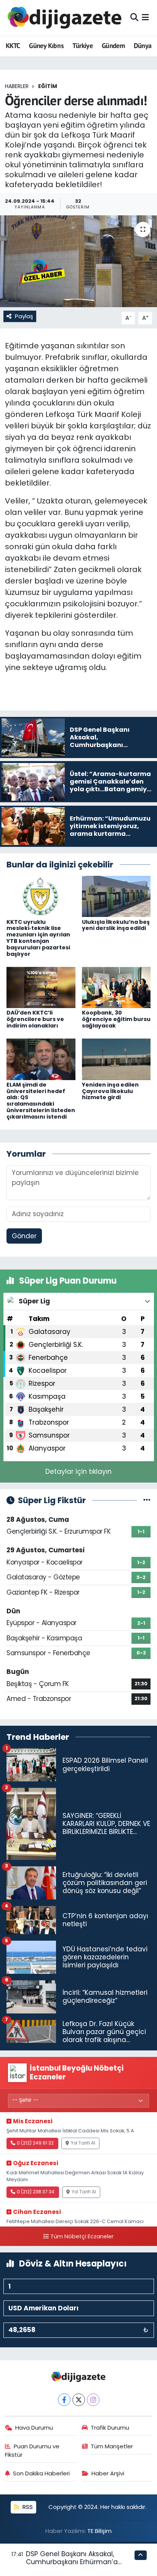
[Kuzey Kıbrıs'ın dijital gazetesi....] (65, 18)
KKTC (13, 46)
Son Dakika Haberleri (41, 2473)
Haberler (17, 86)
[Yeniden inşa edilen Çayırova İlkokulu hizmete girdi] (116, 1059)
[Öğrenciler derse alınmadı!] (78, 261)
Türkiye (83, 46)
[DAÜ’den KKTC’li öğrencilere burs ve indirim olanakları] (41, 987)
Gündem (113, 46)
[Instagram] (93, 2400)
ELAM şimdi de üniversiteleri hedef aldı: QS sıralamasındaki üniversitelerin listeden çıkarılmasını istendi (41, 1101)
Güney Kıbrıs (46, 46)
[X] (79, 2400)
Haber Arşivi (108, 2473)
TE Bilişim (99, 2531)
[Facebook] (64, 2400)
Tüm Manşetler (112, 2446)
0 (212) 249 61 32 (35, 2143)
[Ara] (134, 18)
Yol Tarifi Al (83, 2143)
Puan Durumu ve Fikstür (32, 2450)
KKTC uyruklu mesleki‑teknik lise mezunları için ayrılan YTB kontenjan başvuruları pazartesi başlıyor (38, 938)
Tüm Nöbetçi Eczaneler (82, 2236)
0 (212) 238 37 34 (36, 2192)
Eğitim (48, 86)
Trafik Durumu (110, 2428)
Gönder (24, 1236)
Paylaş (24, 316)
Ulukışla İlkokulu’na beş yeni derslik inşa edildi (116, 925)
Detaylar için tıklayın (78, 1472)
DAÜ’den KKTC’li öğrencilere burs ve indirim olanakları (35, 1019)
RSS (27, 2507)
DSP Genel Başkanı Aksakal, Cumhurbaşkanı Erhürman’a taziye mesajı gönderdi (72, 2562)
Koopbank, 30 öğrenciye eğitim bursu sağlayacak (116, 1019)
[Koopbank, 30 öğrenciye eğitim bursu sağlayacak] (116, 987)
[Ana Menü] (145, 18)
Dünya (143, 46)
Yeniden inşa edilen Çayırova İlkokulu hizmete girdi (110, 1091)
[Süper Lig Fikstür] (147, 1500)
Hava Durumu (34, 2428)
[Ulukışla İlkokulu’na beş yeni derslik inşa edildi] (116, 896)
